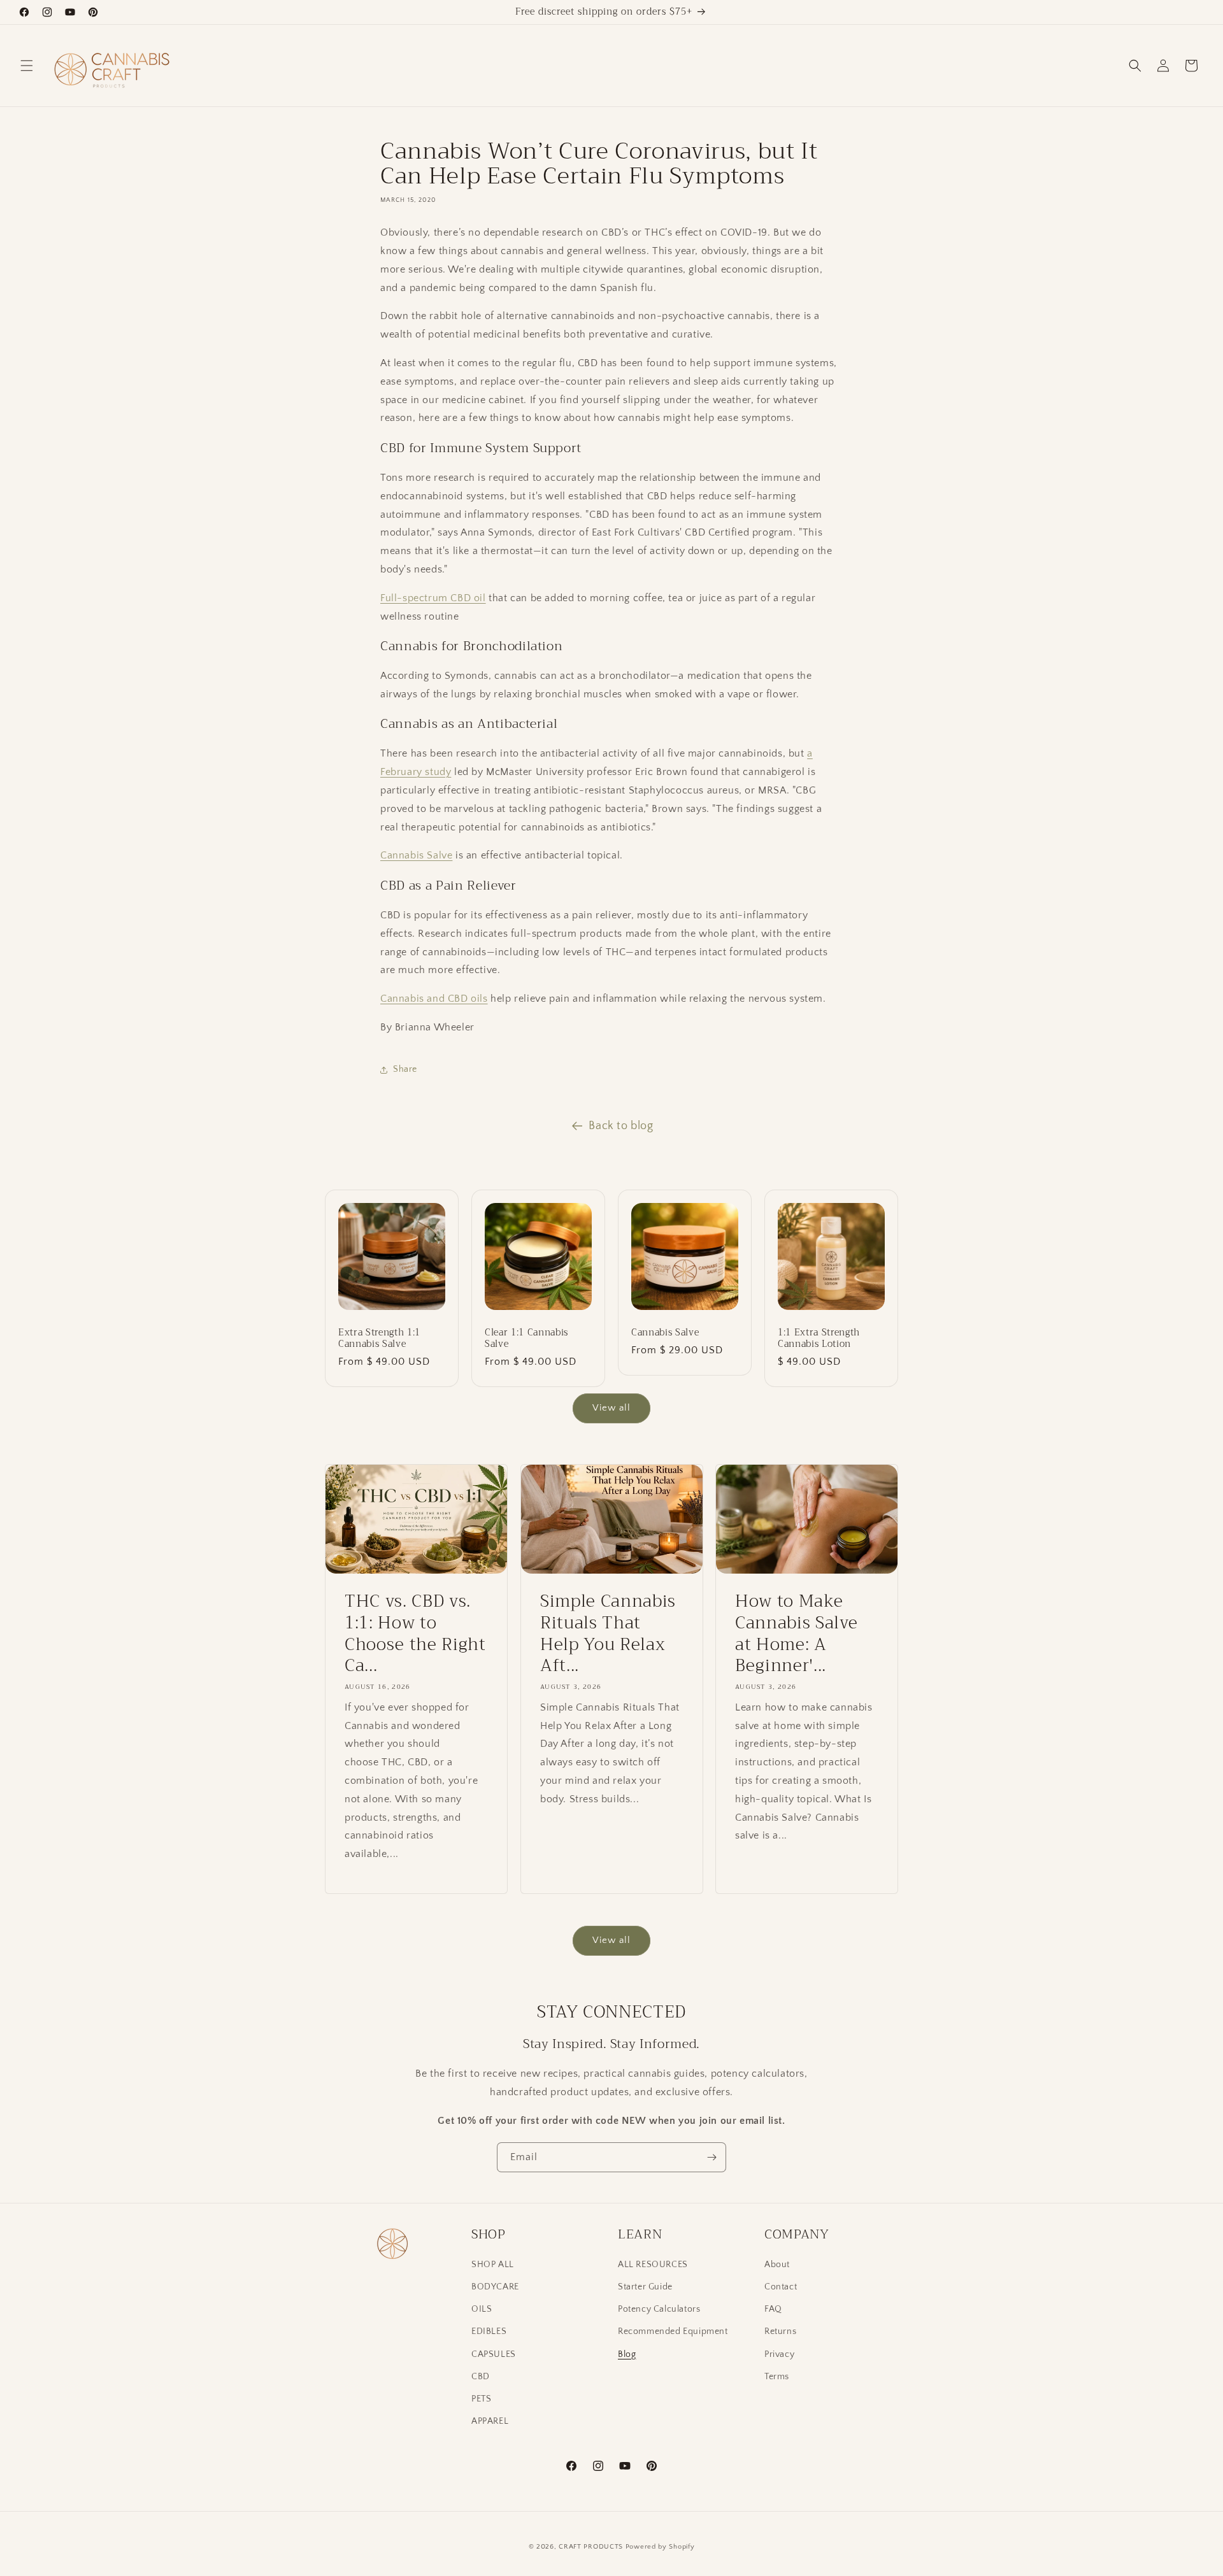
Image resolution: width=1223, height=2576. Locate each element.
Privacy (779, 2354)
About (777, 2265)
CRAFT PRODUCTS (591, 2547)
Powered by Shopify (660, 2547)
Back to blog (621, 1126)
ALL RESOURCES (653, 2265)
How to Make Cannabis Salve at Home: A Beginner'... (796, 1633)
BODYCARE (495, 2287)
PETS (481, 2399)
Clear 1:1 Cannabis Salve (526, 1339)
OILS (482, 2309)
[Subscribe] (712, 2157)
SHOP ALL (493, 2265)
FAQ (773, 2309)
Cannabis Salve (416, 855)
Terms (777, 2377)
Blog (627, 2354)
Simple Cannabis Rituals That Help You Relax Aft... (608, 1633)
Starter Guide (645, 2287)
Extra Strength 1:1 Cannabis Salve (379, 1339)
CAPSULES (494, 2354)
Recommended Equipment (673, 2332)
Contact (781, 2287)
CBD (481, 2377)
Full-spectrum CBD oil (433, 597)
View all (611, 1408)
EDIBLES (489, 2332)
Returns (780, 2332)
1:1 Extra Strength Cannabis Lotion (819, 1339)
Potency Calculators (659, 2309)
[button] (27, 66)
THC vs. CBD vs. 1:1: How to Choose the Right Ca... (415, 1633)
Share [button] (405, 1069)
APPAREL (490, 2421)
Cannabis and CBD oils (434, 999)
